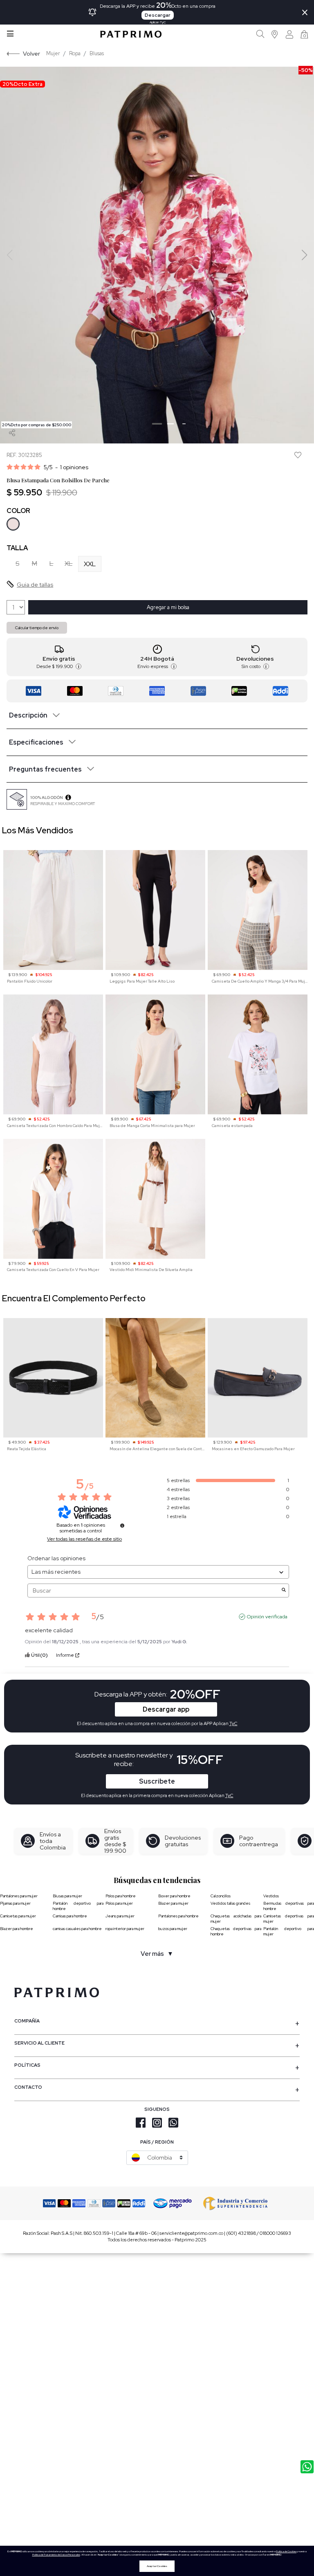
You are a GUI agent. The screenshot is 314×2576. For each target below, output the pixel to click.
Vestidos (271, 1896)
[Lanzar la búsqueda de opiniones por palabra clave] (284, 1591)
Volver (31, 53)
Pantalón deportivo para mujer (289, 1931)
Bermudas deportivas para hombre (289, 1906)
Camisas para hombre (70, 1916)
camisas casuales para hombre (77, 1929)
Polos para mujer (119, 1903)
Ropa (75, 53)
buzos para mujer (173, 1929)
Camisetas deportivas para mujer (289, 1919)
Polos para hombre (121, 1896)
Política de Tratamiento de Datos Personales (56, 2555)
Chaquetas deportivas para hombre (236, 1931)
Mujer (53, 53)
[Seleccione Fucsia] (13, 524)
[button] (275, 34)
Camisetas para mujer (18, 1916)
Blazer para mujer (173, 1903)
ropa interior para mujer (125, 1929)
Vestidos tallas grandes (230, 1903)
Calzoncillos (221, 1896)
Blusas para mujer (67, 1896)
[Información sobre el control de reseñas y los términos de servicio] (122, 1525)
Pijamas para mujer (15, 1903)
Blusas (97, 53)
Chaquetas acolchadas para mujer (236, 1919)
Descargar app (166, 1709)
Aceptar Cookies (157, 2566)
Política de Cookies (286, 2551)
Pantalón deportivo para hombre (78, 1906)
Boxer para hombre (174, 1896)
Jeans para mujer (120, 1916)
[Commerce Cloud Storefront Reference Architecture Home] (131, 34)
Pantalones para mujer (19, 1896)
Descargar (158, 15)
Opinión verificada (267, 1617)
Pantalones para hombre (178, 1916)
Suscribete (157, 1781)
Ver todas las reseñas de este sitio (84, 1539)
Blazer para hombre (17, 1929)
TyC (229, 1795)
